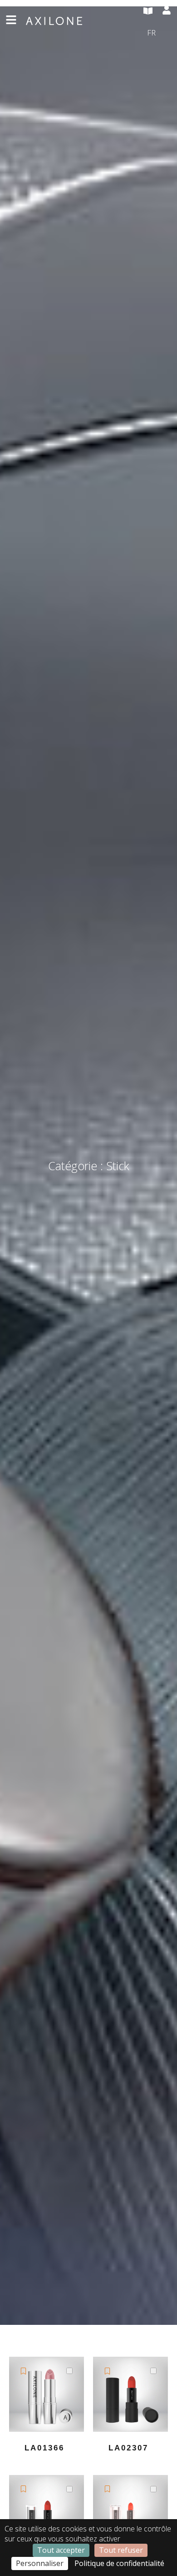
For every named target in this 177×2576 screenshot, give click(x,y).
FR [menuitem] (151, 32)
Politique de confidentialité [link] (119, 2563)
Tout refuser (121, 2550)
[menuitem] (159, 33)
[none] (159, 33)
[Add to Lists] (23, 2371)
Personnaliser (40, 2563)
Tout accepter (61, 2550)
